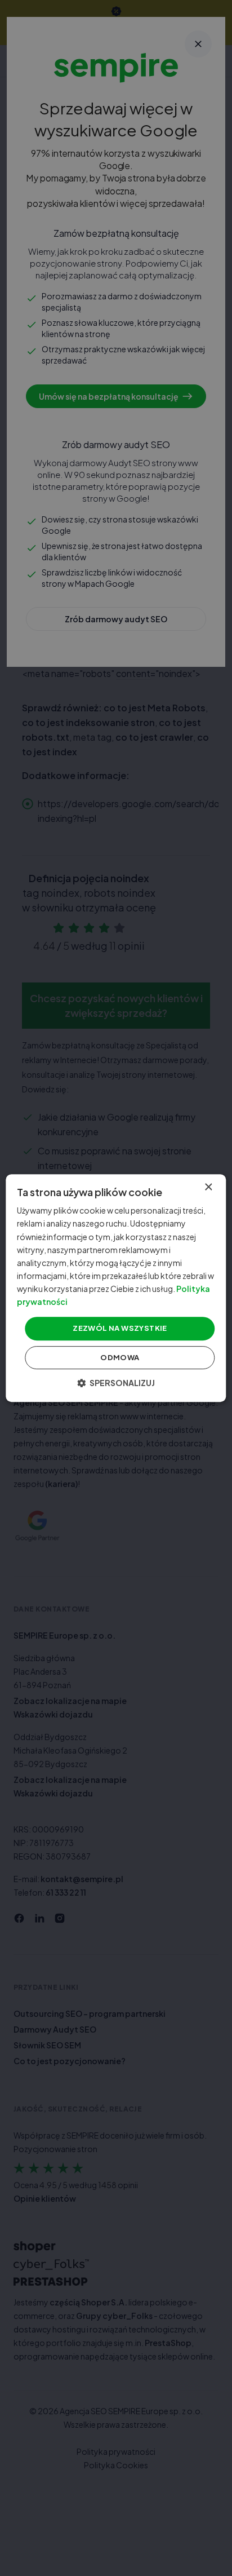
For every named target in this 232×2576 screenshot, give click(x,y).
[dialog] (116, 1288)
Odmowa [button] (120, 1357)
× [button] (208, 1187)
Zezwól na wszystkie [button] (120, 1328)
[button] (116, 1383)
